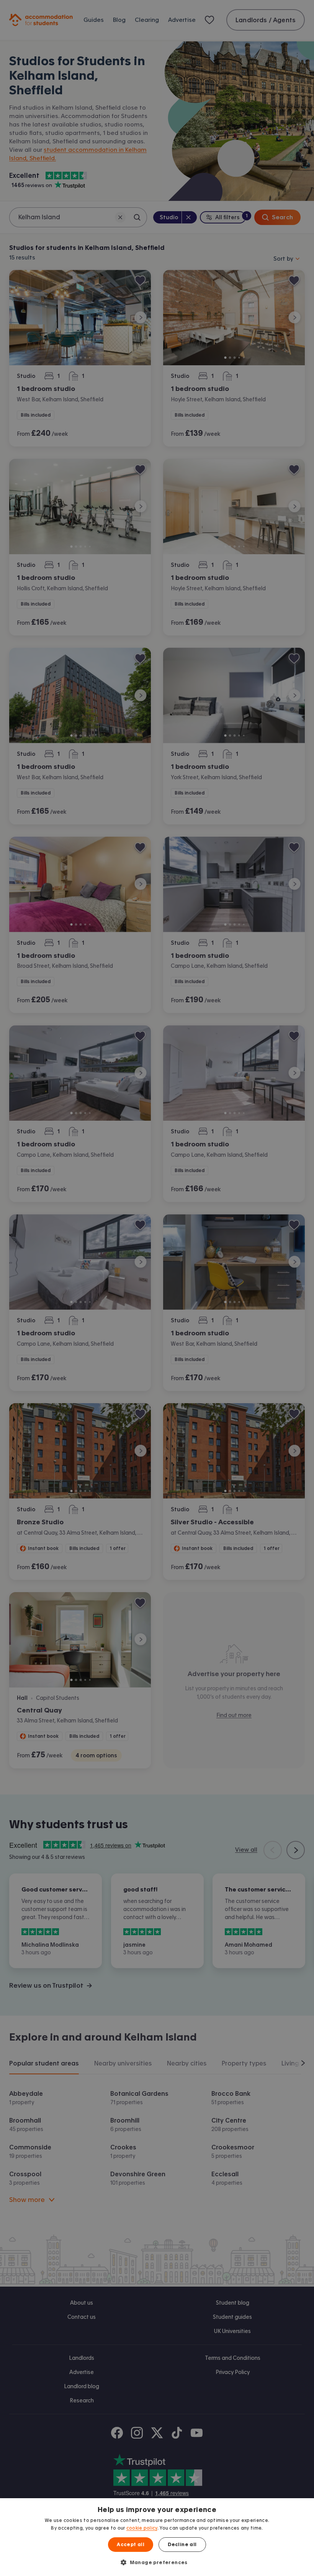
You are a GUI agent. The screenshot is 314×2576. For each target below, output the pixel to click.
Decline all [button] (182, 2545)
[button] (157, 2562)
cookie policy (142, 2528)
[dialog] (157, 2537)
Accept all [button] (131, 2545)
